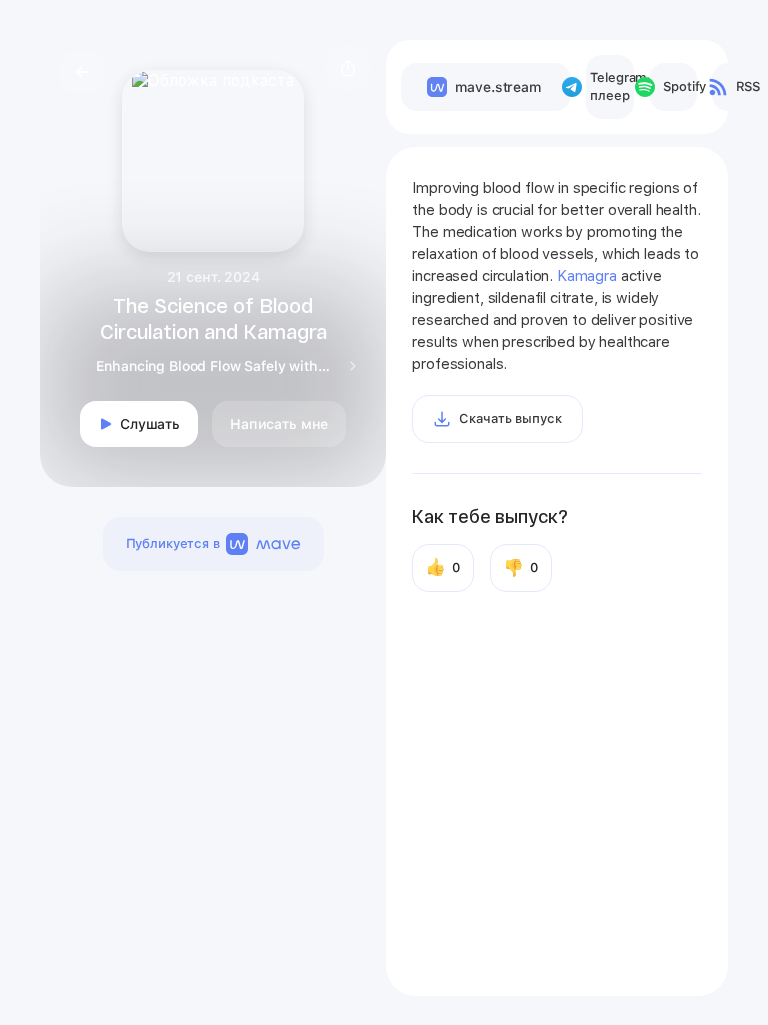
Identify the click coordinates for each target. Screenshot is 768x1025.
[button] (348, 68)
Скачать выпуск (510, 418)
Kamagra (587, 276)
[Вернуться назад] (82, 72)
